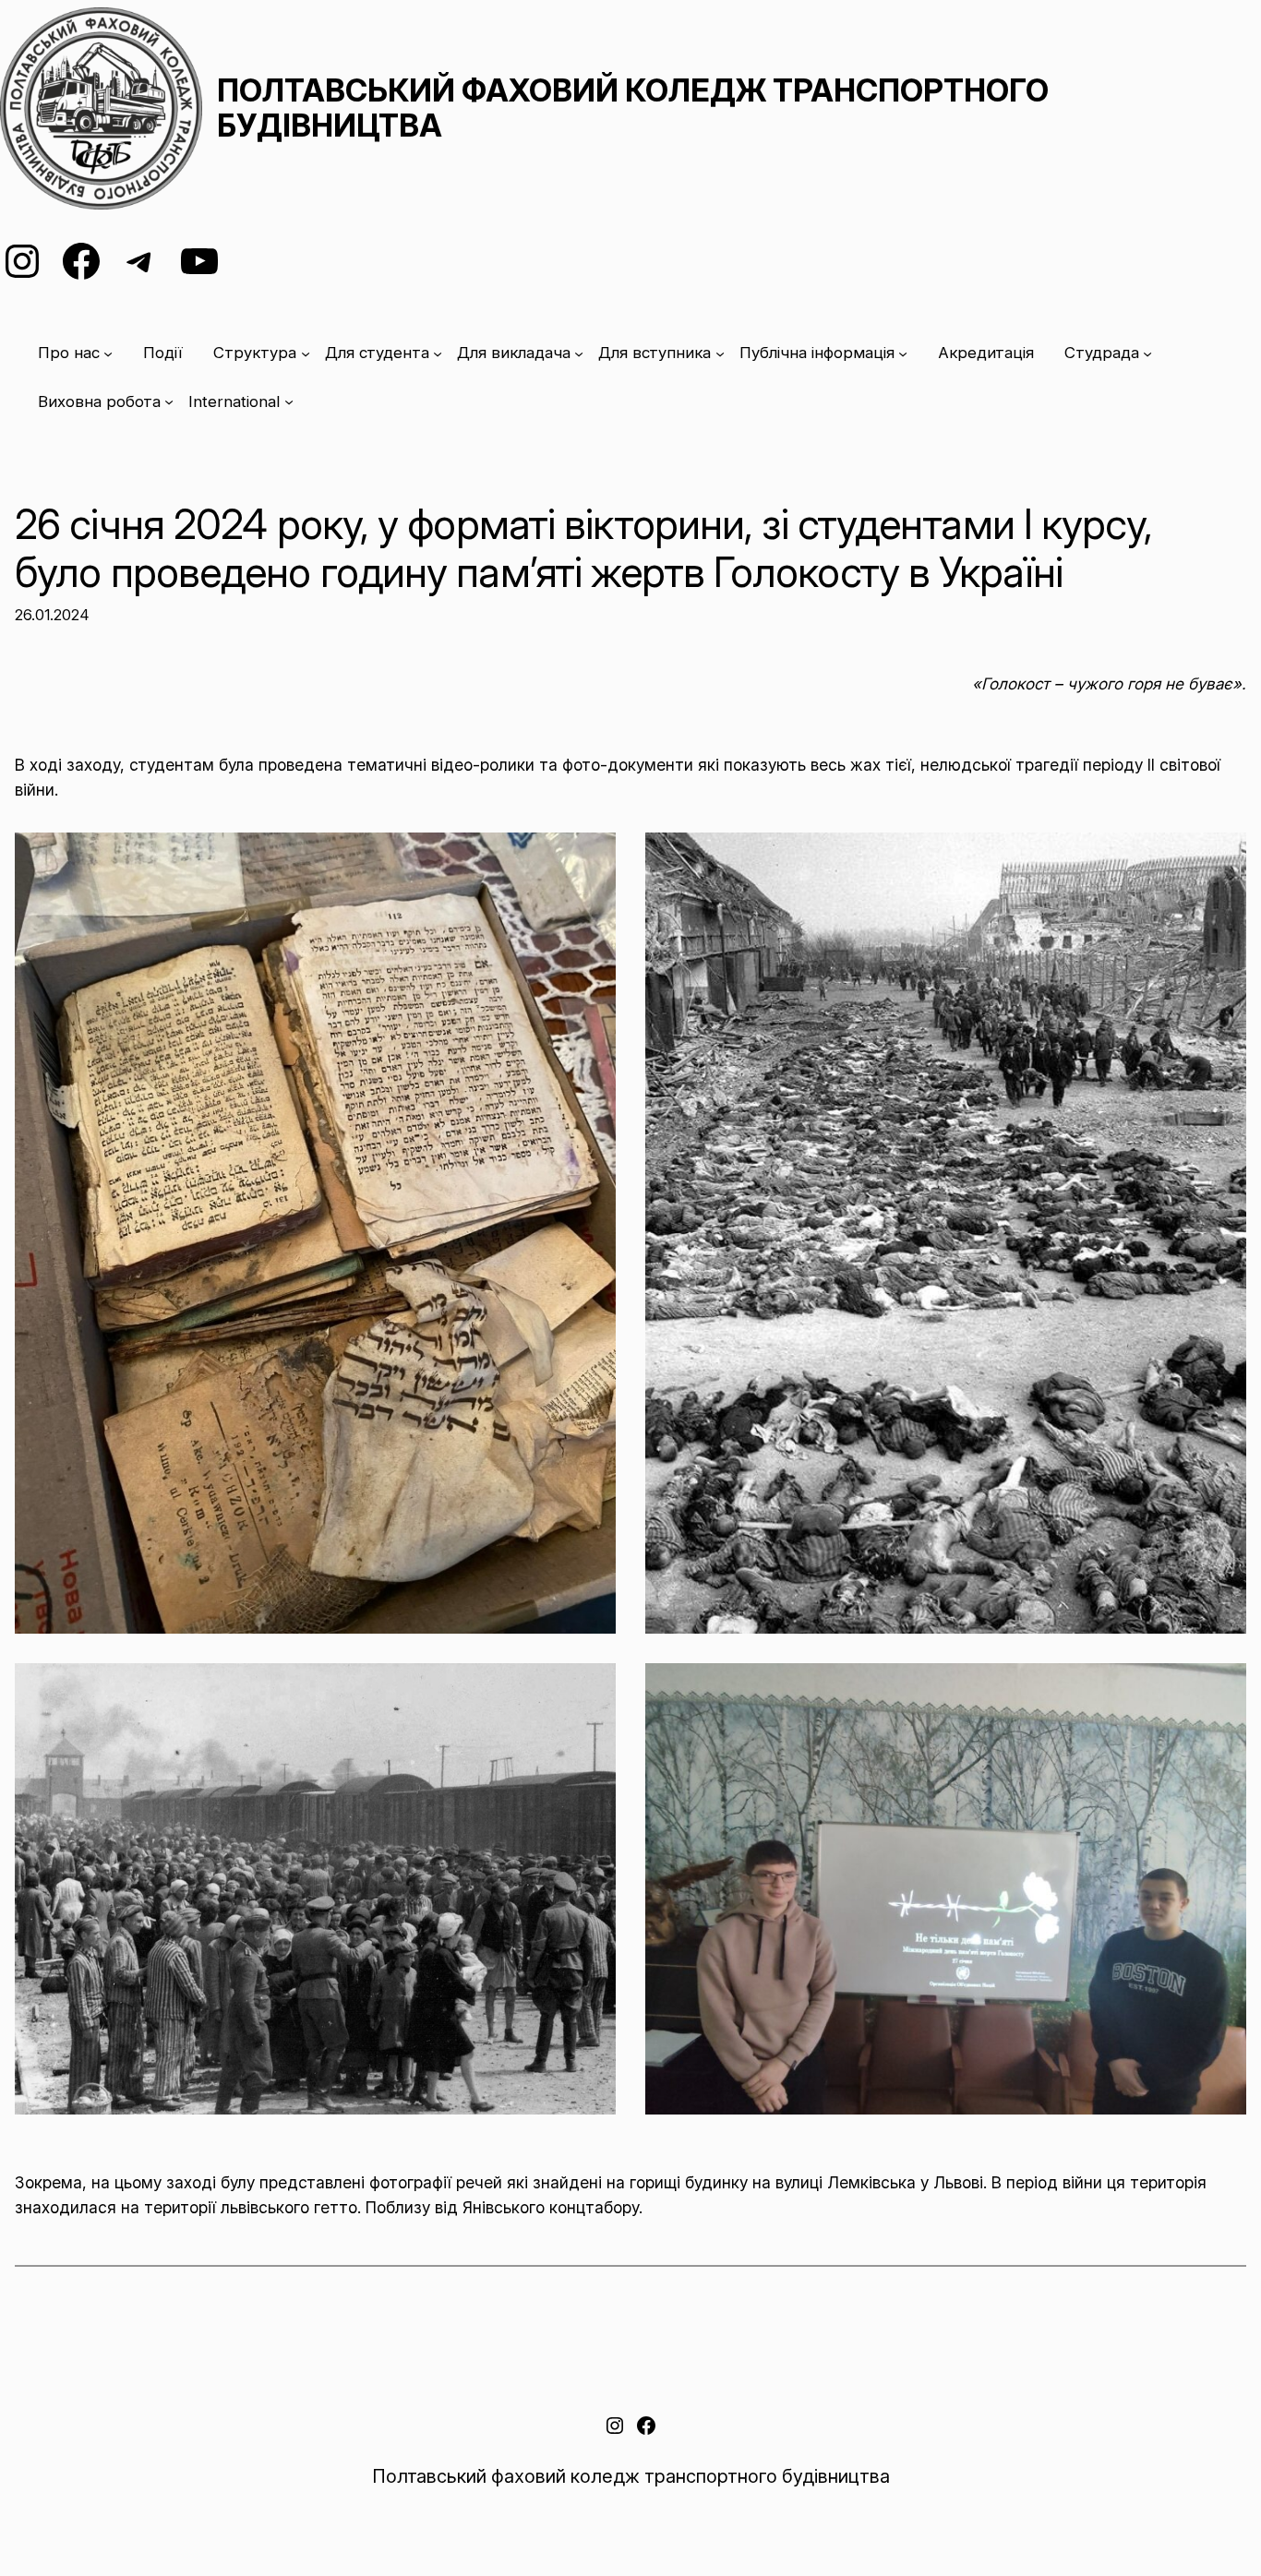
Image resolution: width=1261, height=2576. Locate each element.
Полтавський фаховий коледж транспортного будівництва (633, 108)
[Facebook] (81, 261)
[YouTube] (199, 261)
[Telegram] (140, 261)
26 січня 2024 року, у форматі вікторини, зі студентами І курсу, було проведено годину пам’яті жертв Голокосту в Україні (583, 549)
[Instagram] (22, 261)
